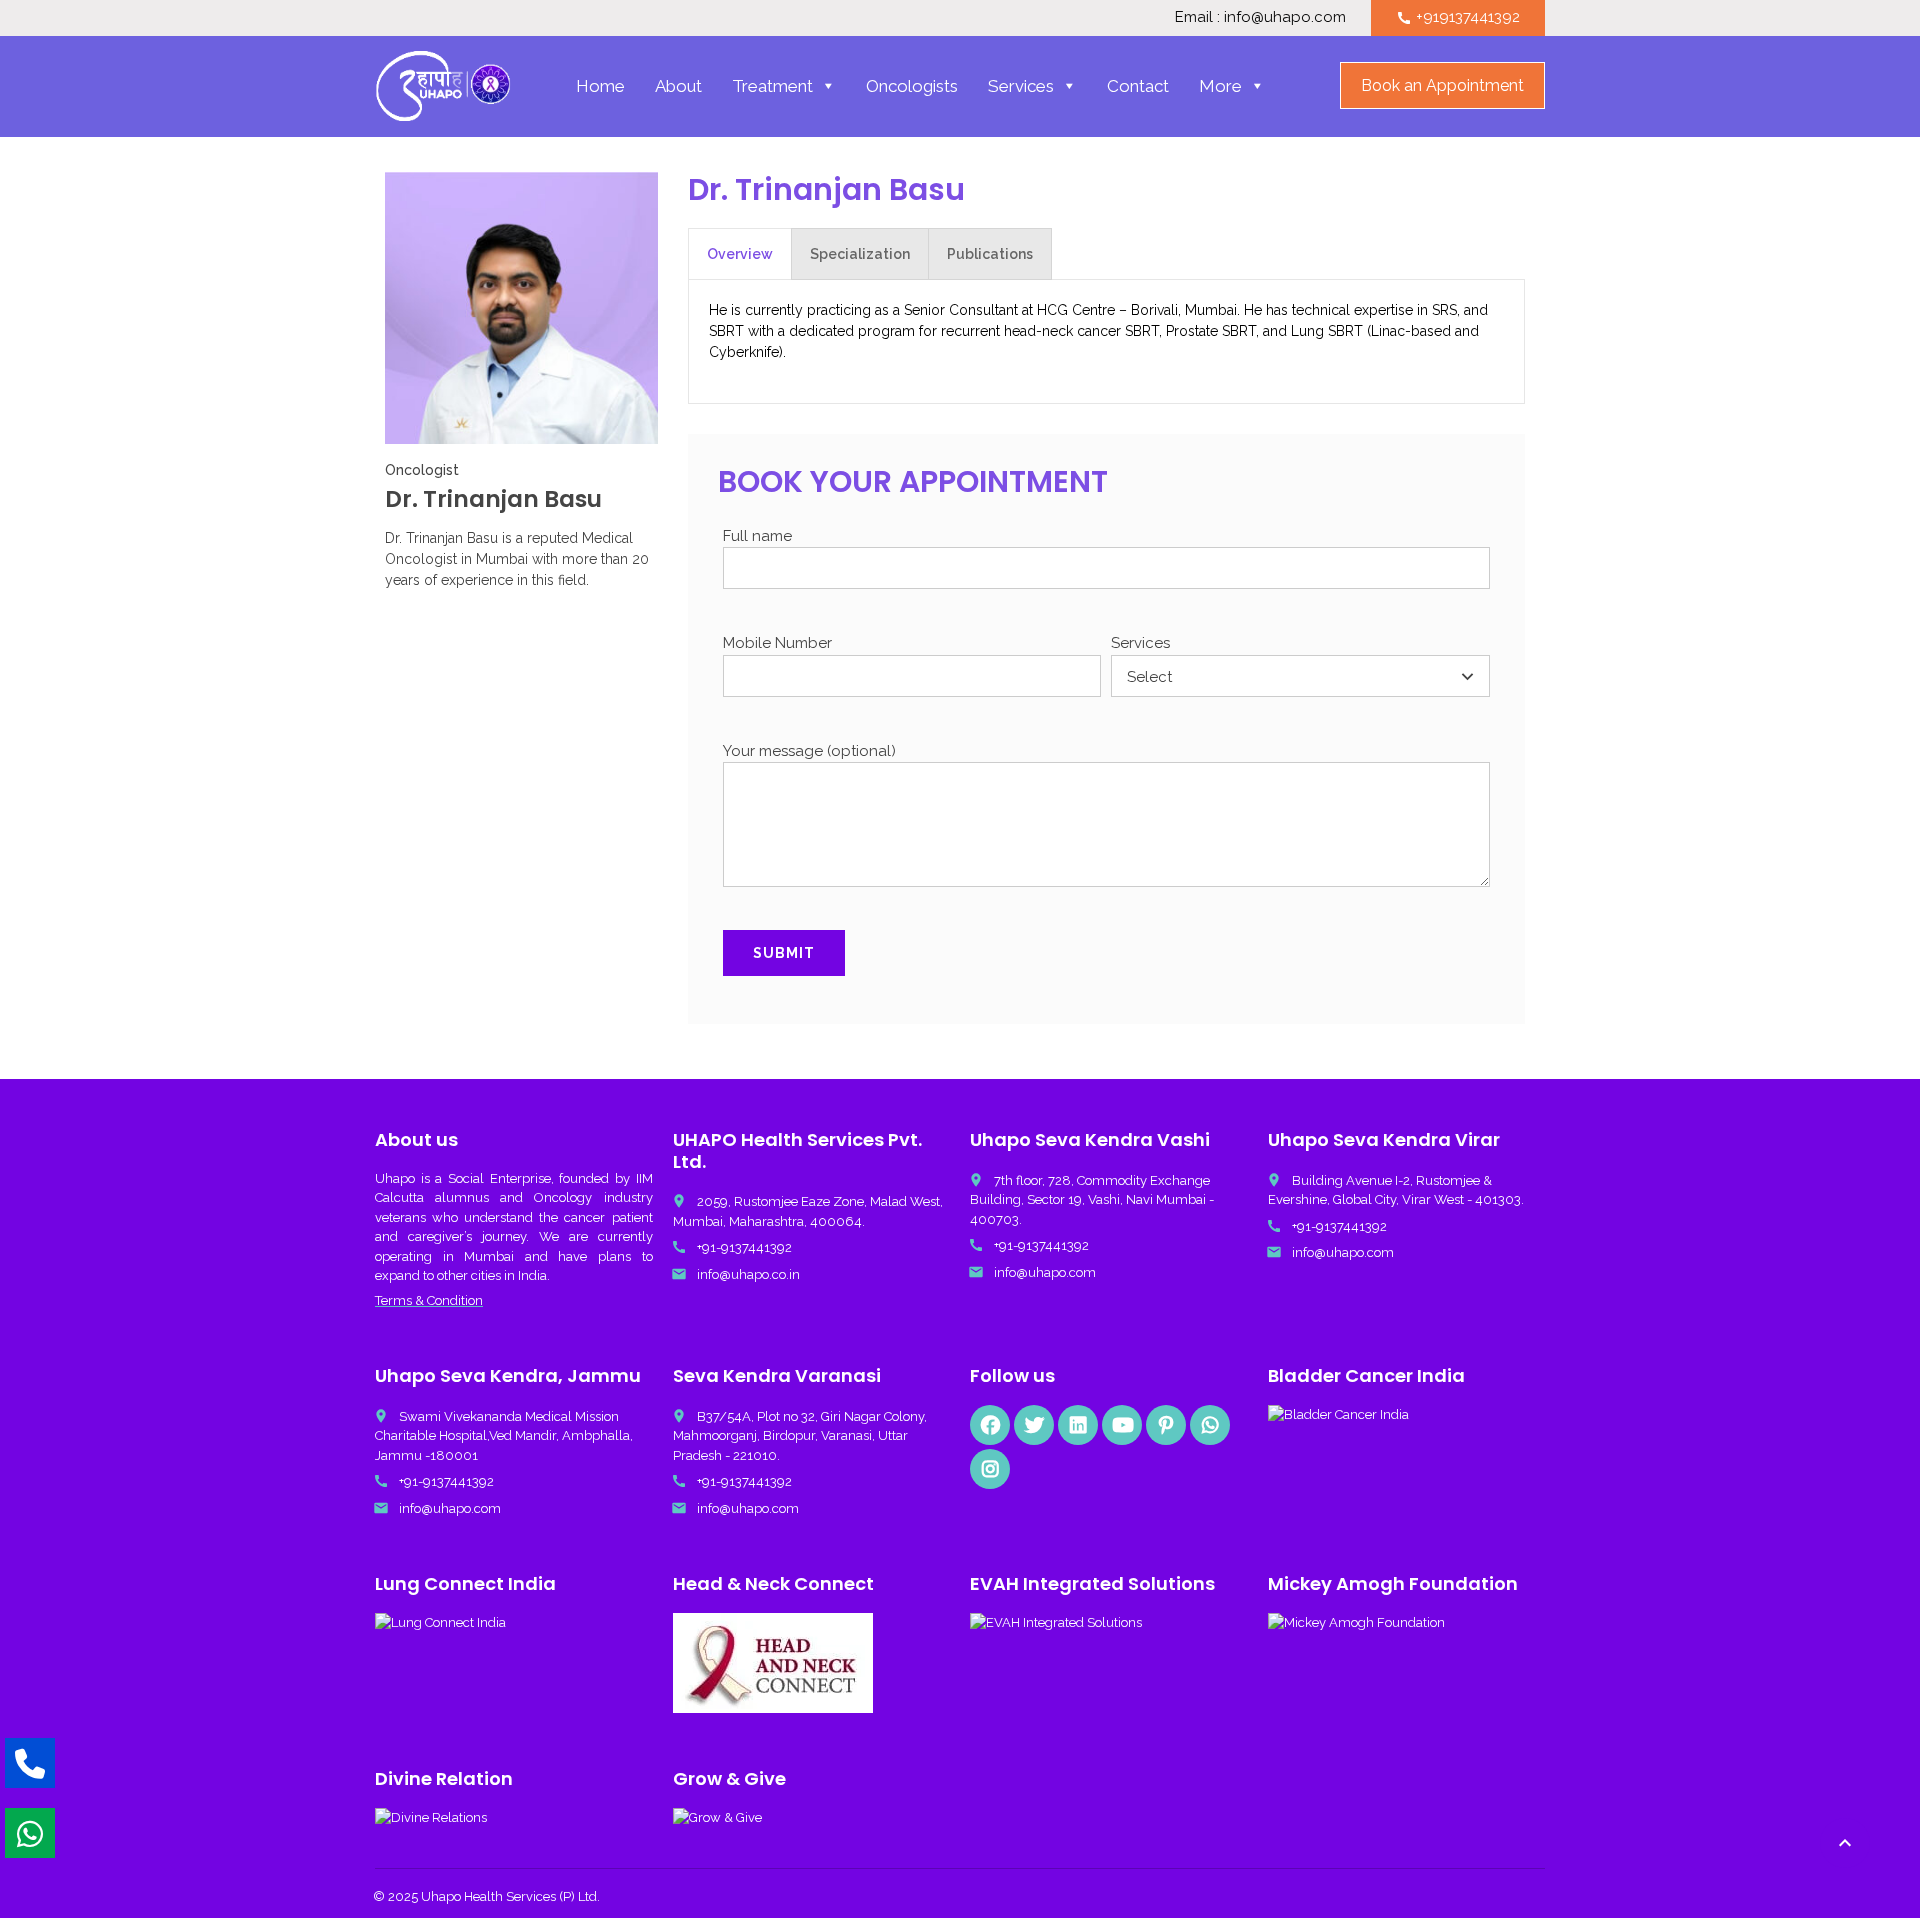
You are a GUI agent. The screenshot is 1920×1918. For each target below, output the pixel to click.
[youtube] (1122, 1425)
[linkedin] (1078, 1425)
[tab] (740, 254)
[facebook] (990, 1425)
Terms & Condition (429, 1300)
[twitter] (1034, 1425)
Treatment (772, 86)
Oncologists (912, 86)
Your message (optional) (809, 751)
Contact (1138, 86)
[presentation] (740, 254)
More (1220, 86)
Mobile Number (777, 643)
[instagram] (990, 1469)
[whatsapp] (1210, 1425)
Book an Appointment (1442, 85)
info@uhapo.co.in (748, 1274)
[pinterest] (1166, 1425)
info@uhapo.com (1045, 1272)
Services (1021, 86)
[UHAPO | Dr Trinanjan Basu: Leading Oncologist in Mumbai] (443, 86)
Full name (757, 536)
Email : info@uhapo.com (1260, 17)
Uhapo (395, 1178)
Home (600, 86)
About (678, 86)
